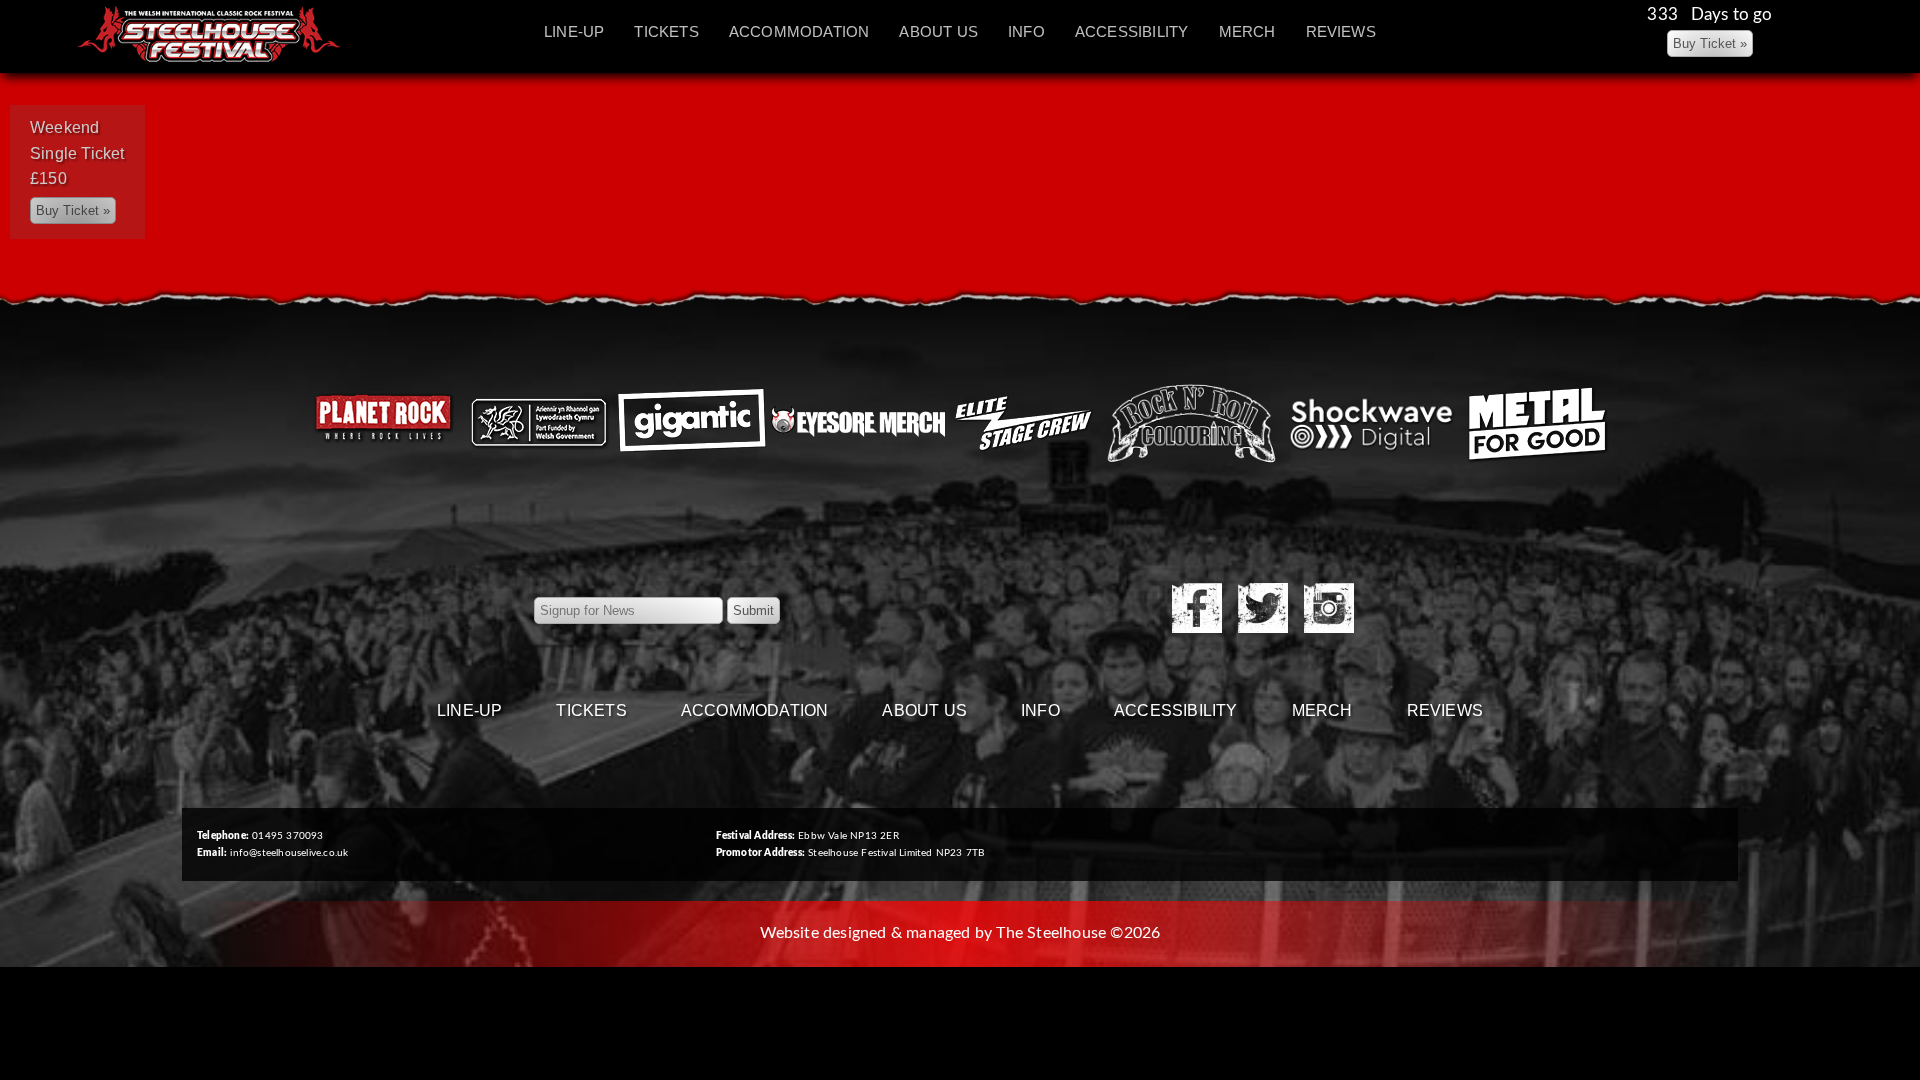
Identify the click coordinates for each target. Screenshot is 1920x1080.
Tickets (666, 31)
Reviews (1341, 31)
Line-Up (574, 31)
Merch (1247, 31)
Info (1026, 31)
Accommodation (799, 31)
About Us (938, 31)
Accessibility (1132, 31)
